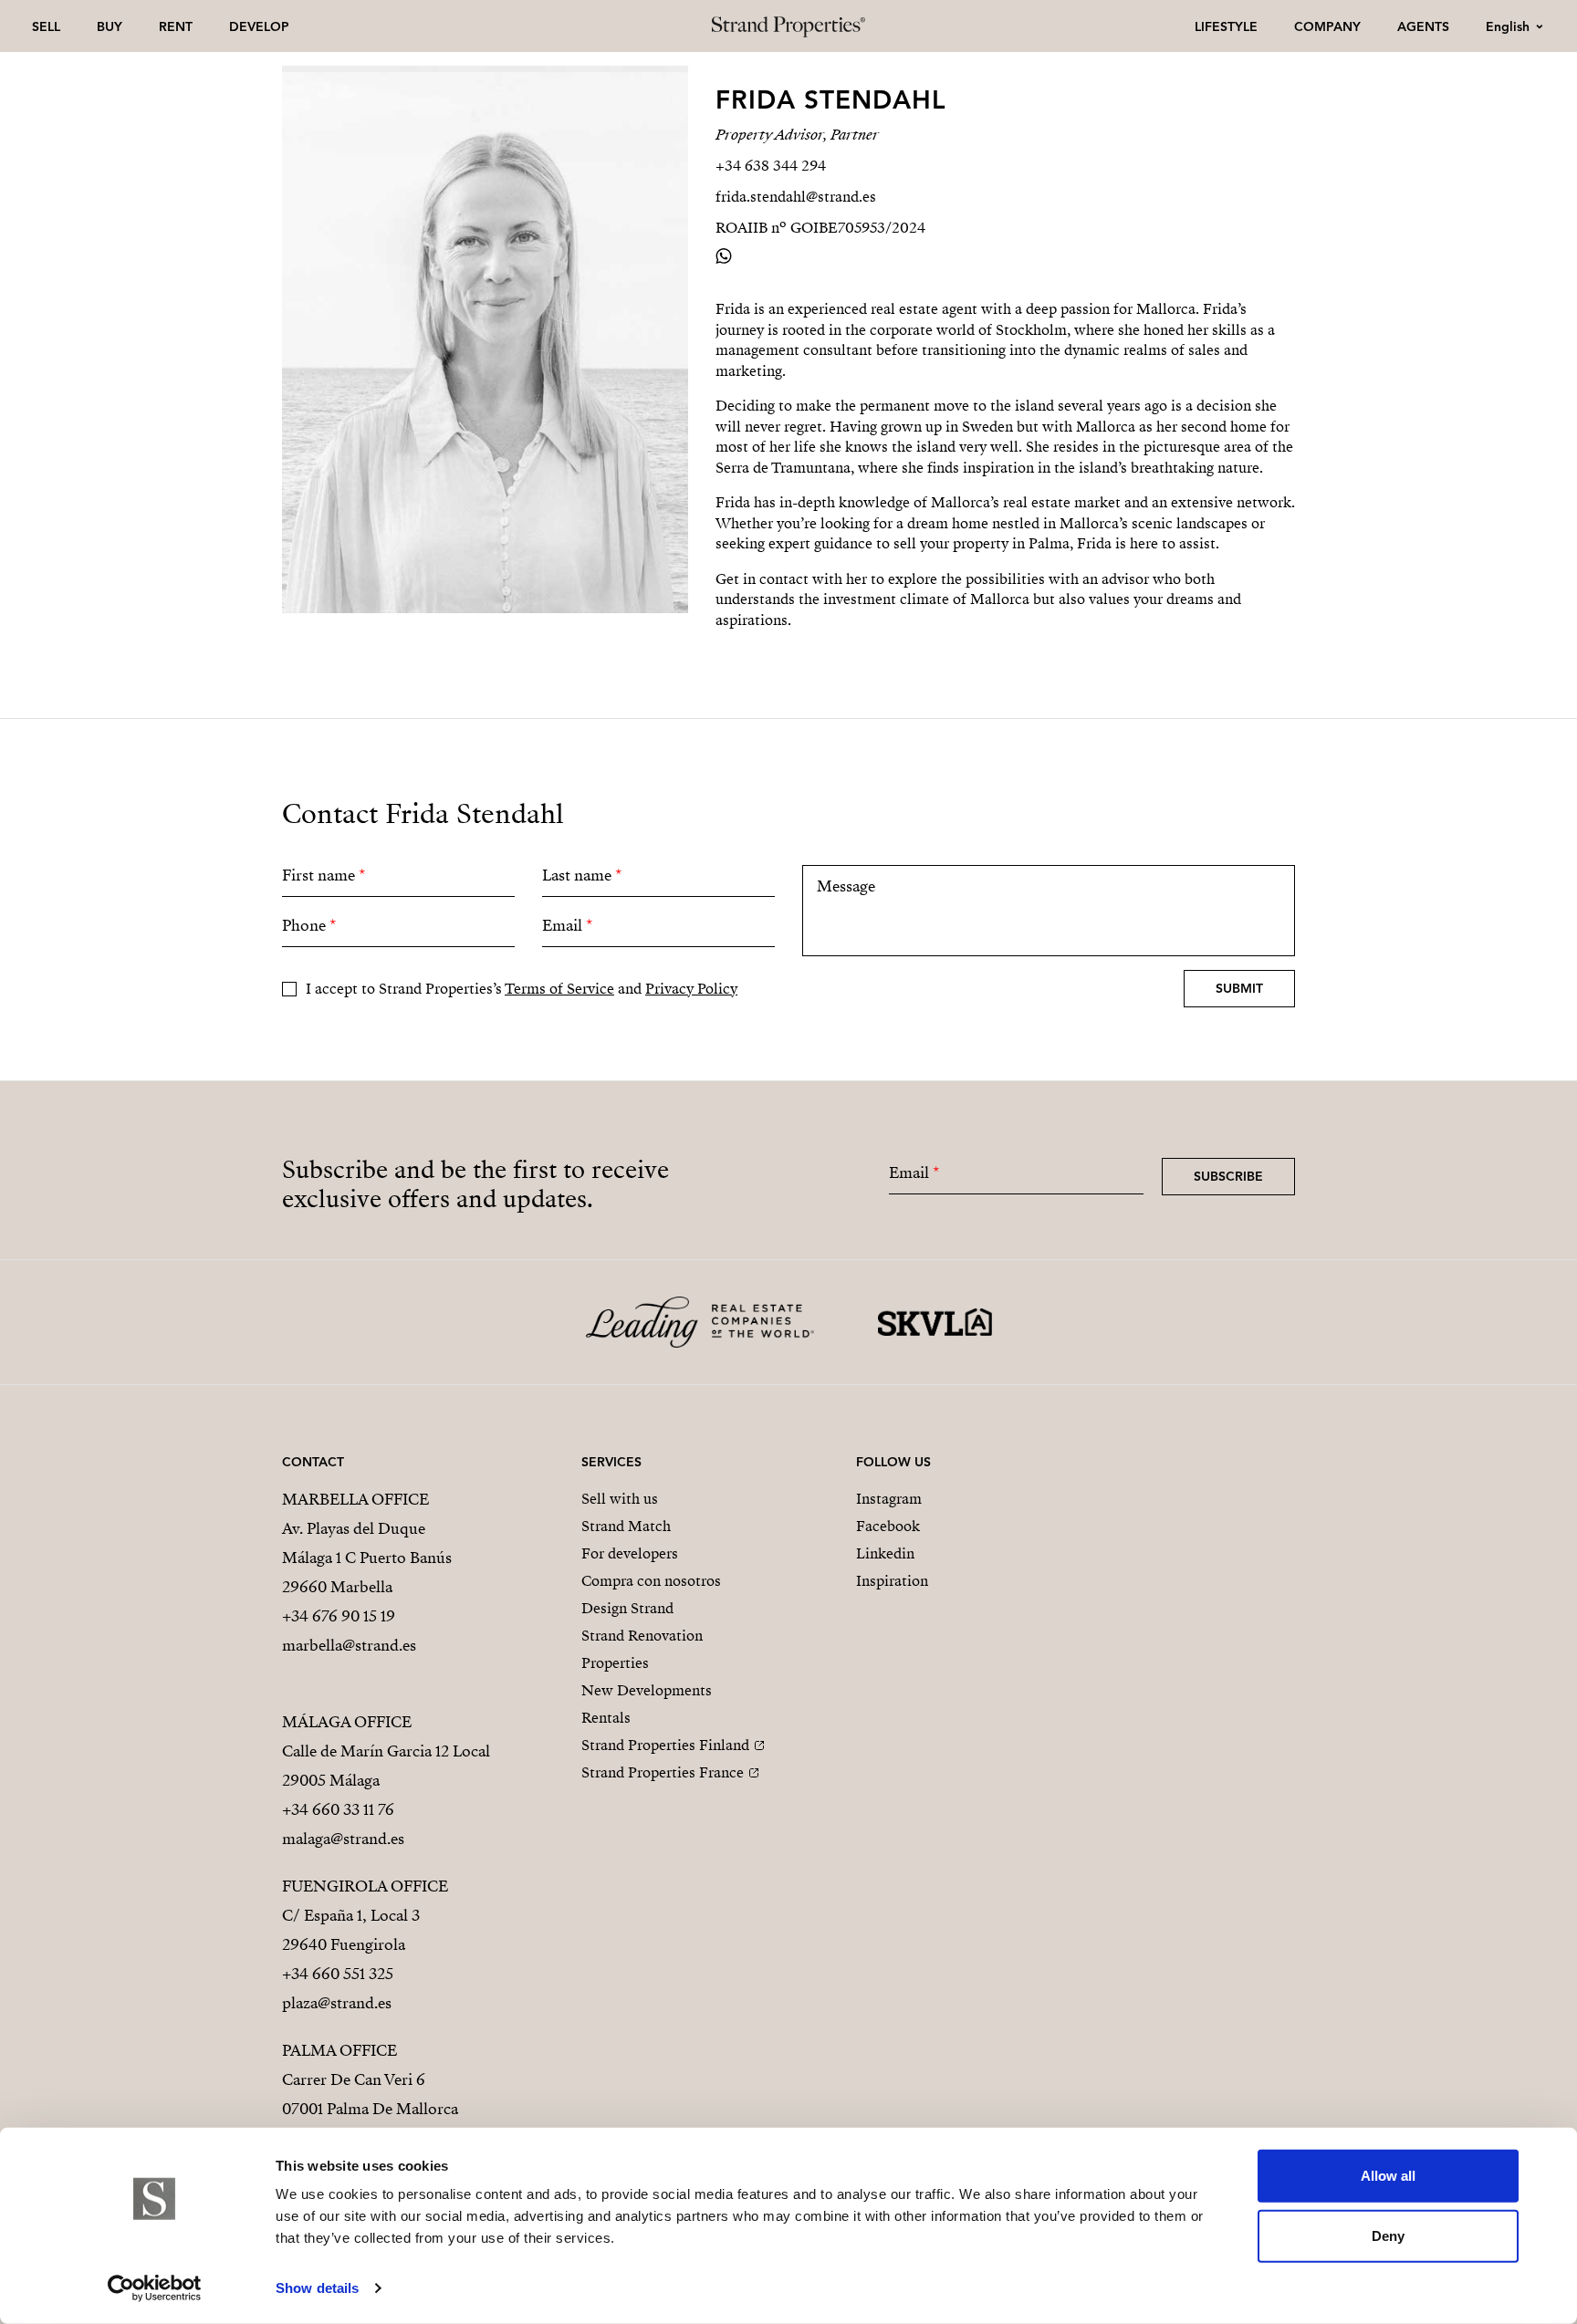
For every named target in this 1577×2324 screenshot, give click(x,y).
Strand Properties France (663, 1773)
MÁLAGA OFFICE (347, 1722)
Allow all (1388, 2176)
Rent (176, 26)
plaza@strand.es (337, 2003)
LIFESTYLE (1226, 26)
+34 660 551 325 (338, 1974)
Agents (1423, 26)
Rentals (606, 1718)
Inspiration (892, 1581)
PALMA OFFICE (339, 2051)
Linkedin (885, 1554)
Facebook (888, 1527)
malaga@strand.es (343, 1839)
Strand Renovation (642, 1636)
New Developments (647, 1691)
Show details (317, 2288)
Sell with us (620, 1499)
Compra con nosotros (651, 1581)
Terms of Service (559, 989)
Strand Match (626, 1527)
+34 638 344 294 (771, 166)
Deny (1388, 2235)
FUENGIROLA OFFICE (365, 1886)
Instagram (889, 1499)
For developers (630, 1554)
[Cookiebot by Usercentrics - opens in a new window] (155, 2288)
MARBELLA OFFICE (355, 1500)
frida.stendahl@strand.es (796, 197)
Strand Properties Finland (665, 1746)
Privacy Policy (691, 989)
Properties (615, 1663)
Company (1327, 26)
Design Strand (627, 1609)
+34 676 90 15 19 (339, 1616)
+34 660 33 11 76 (338, 1810)
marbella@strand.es (349, 1646)
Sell (46, 26)
